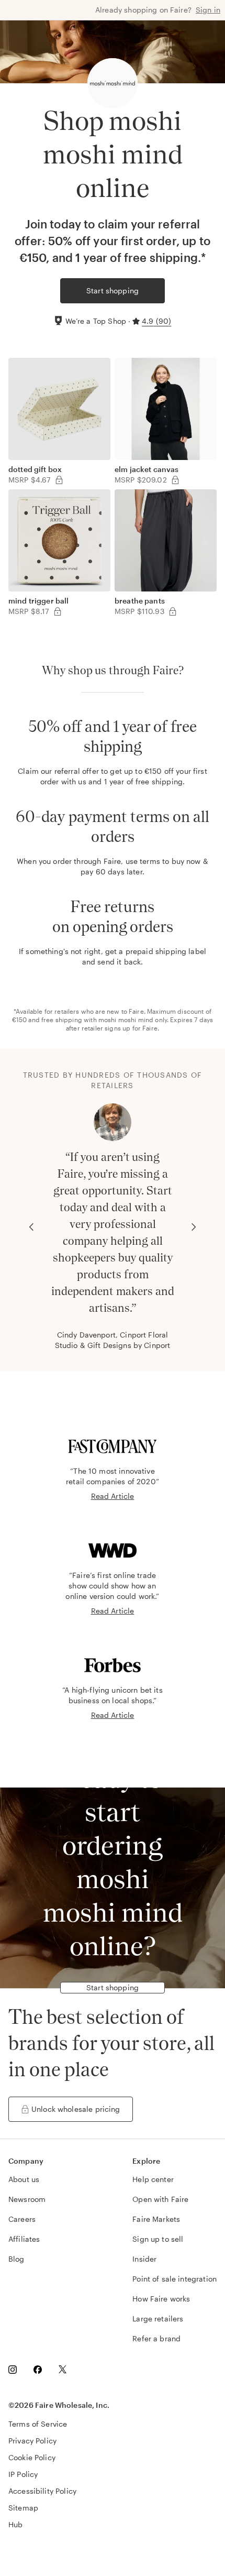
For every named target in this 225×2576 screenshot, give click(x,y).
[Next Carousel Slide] (194, 1227)
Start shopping (113, 291)
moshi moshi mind (126, 1020)
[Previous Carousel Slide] (31, 1227)
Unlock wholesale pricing (76, 2109)
